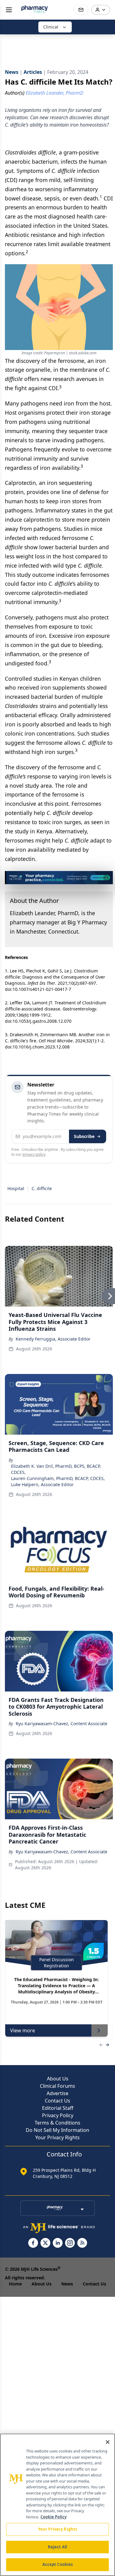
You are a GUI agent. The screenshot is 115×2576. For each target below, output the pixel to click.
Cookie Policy (54, 2517)
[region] (57, 2505)
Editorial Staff (58, 2108)
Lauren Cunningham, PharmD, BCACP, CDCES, (58, 1478)
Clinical (51, 27)
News (67, 2284)
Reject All (57, 2547)
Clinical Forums (57, 2086)
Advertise (57, 2093)
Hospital (16, 1188)
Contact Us (57, 2101)
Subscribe (84, 1136)
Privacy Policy (58, 2115)
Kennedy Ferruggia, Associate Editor (53, 1339)
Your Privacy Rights (57, 2137)
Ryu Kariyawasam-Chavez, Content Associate (61, 1724)
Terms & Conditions (57, 2123)
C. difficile (42, 1188)
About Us (58, 2079)
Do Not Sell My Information (57, 2130)
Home (15, 2284)
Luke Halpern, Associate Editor (42, 1484)
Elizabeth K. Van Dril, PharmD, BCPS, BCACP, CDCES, (56, 1469)
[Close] (108, 2442)
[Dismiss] (106, 878)
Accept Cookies (58, 2564)
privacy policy (34, 1154)
